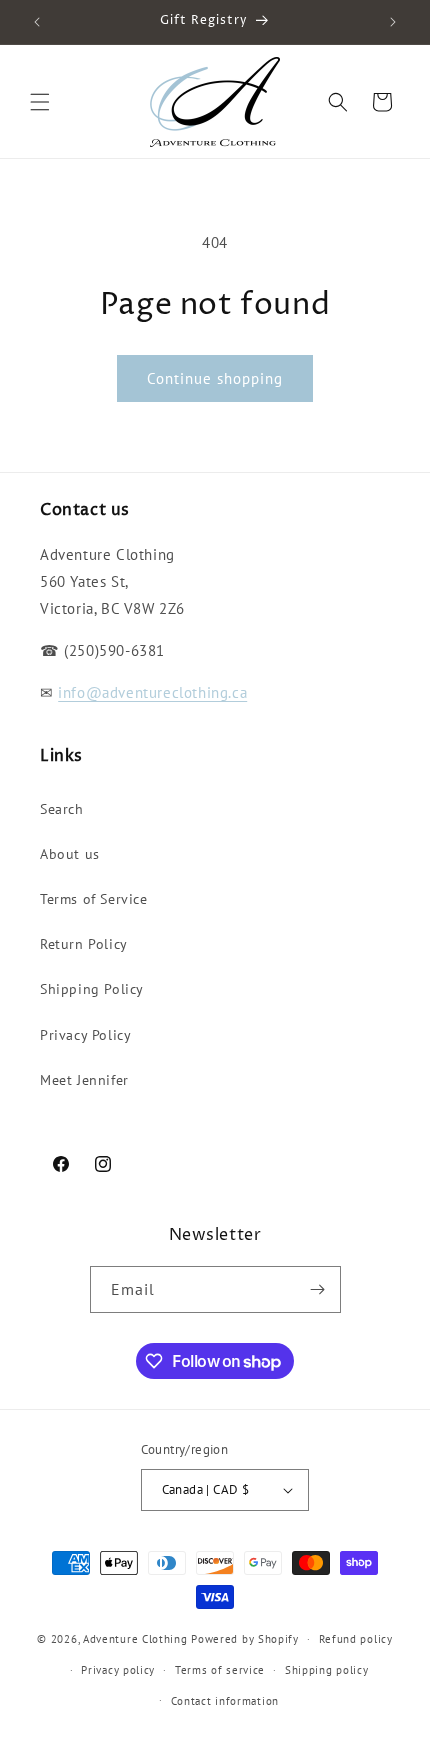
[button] (40, 102)
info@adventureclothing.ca (152, 692)
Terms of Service (94, 899)
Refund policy (356, 1639)
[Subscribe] (318, 1289)
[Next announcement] (393, 22)
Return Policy (84, 944)
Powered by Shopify (245, 1639)
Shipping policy (327, 1670)
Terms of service (220, 1670)
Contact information (225, 1701)
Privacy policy (118, 1670)
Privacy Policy (85, 1035)
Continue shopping (215, 378)
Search (62, 809)
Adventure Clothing (135, 1639)
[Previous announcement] (37, 22)
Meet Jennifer (84, 1080)
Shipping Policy (92, 989)
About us (70, 854)
